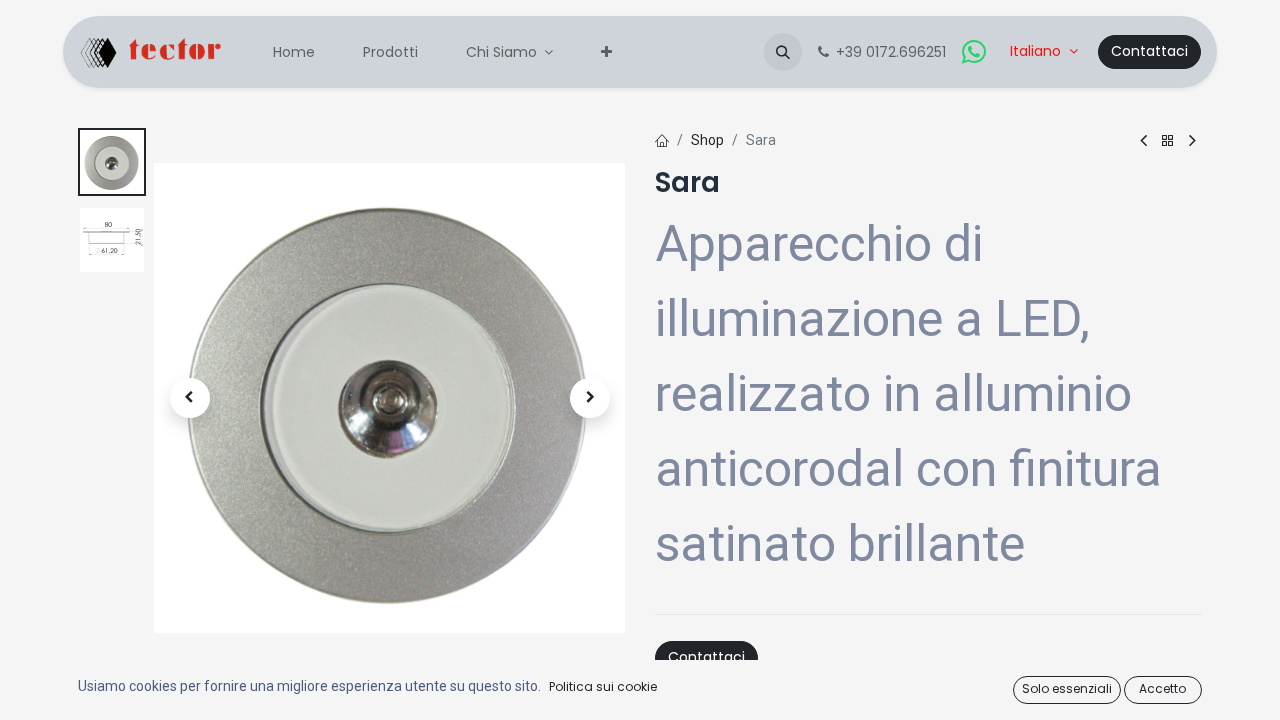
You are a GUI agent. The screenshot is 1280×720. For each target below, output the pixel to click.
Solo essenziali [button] (1067, 688)
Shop (707, 140)
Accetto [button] (1162, 688)
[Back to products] (1168, 141)
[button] (783, 52)
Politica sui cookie (603, 686)
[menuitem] (294, 52)
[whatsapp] (974, 52)
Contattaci (1149, 51)
